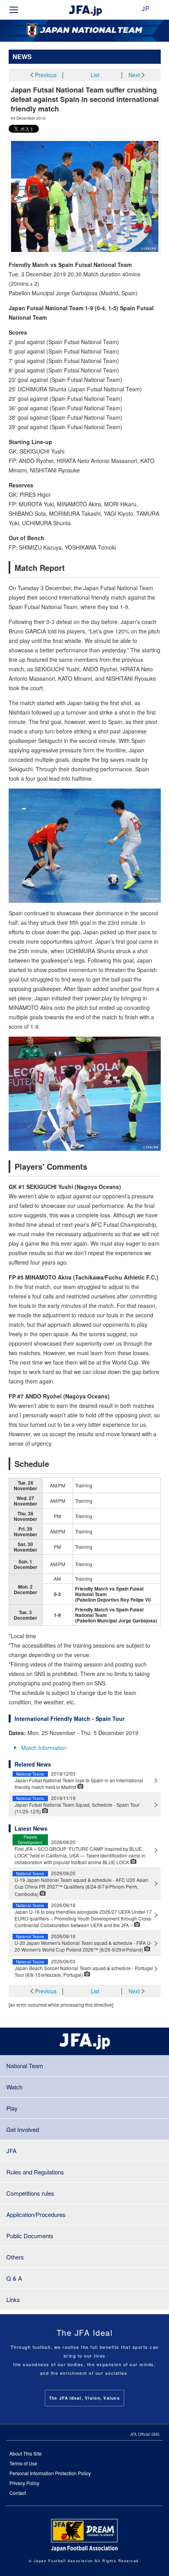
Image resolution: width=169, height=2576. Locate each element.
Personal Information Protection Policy (50, 2473)
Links (13, 2299)
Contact (18, 2493)
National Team (25, 2066)
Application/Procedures (36, 2214)
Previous (46, 75)
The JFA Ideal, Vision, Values (84, 2398)
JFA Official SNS (145, 2434)
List (95, 75)
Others (15, 2257)
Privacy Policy (24, 2483)
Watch (14, 2087)
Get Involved (23, 2129)
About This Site (26, 2453)
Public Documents (30, 2236)
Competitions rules (30, 2193)
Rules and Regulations (35, 2172)
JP (145, 9)
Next (134, 75)
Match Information (44, 1748)
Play (12, 2108)
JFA (11, 2151)
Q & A (14, 2278)
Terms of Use (23, 2463)
